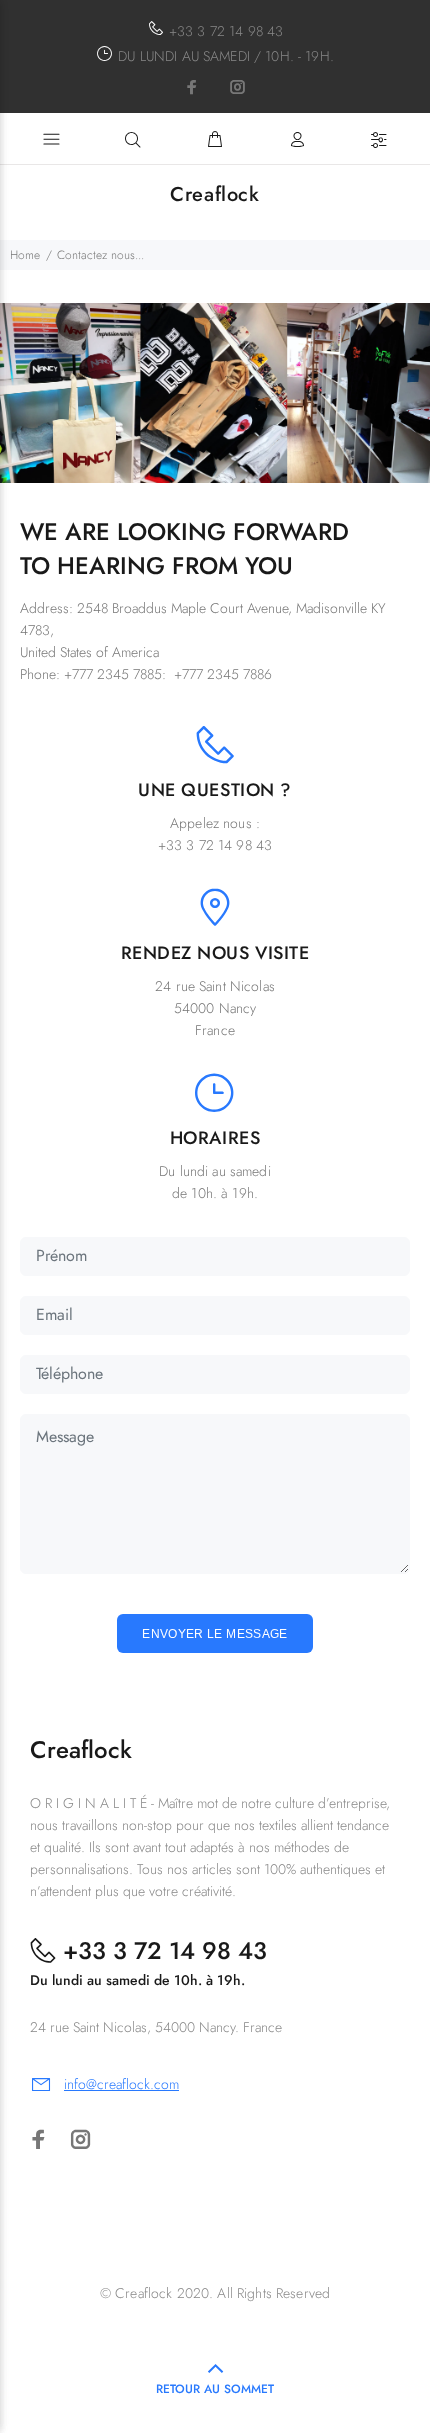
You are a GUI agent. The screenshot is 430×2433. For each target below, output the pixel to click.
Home (25, 255)
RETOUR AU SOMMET (215, 2389)
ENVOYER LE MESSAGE (214, 1634)
